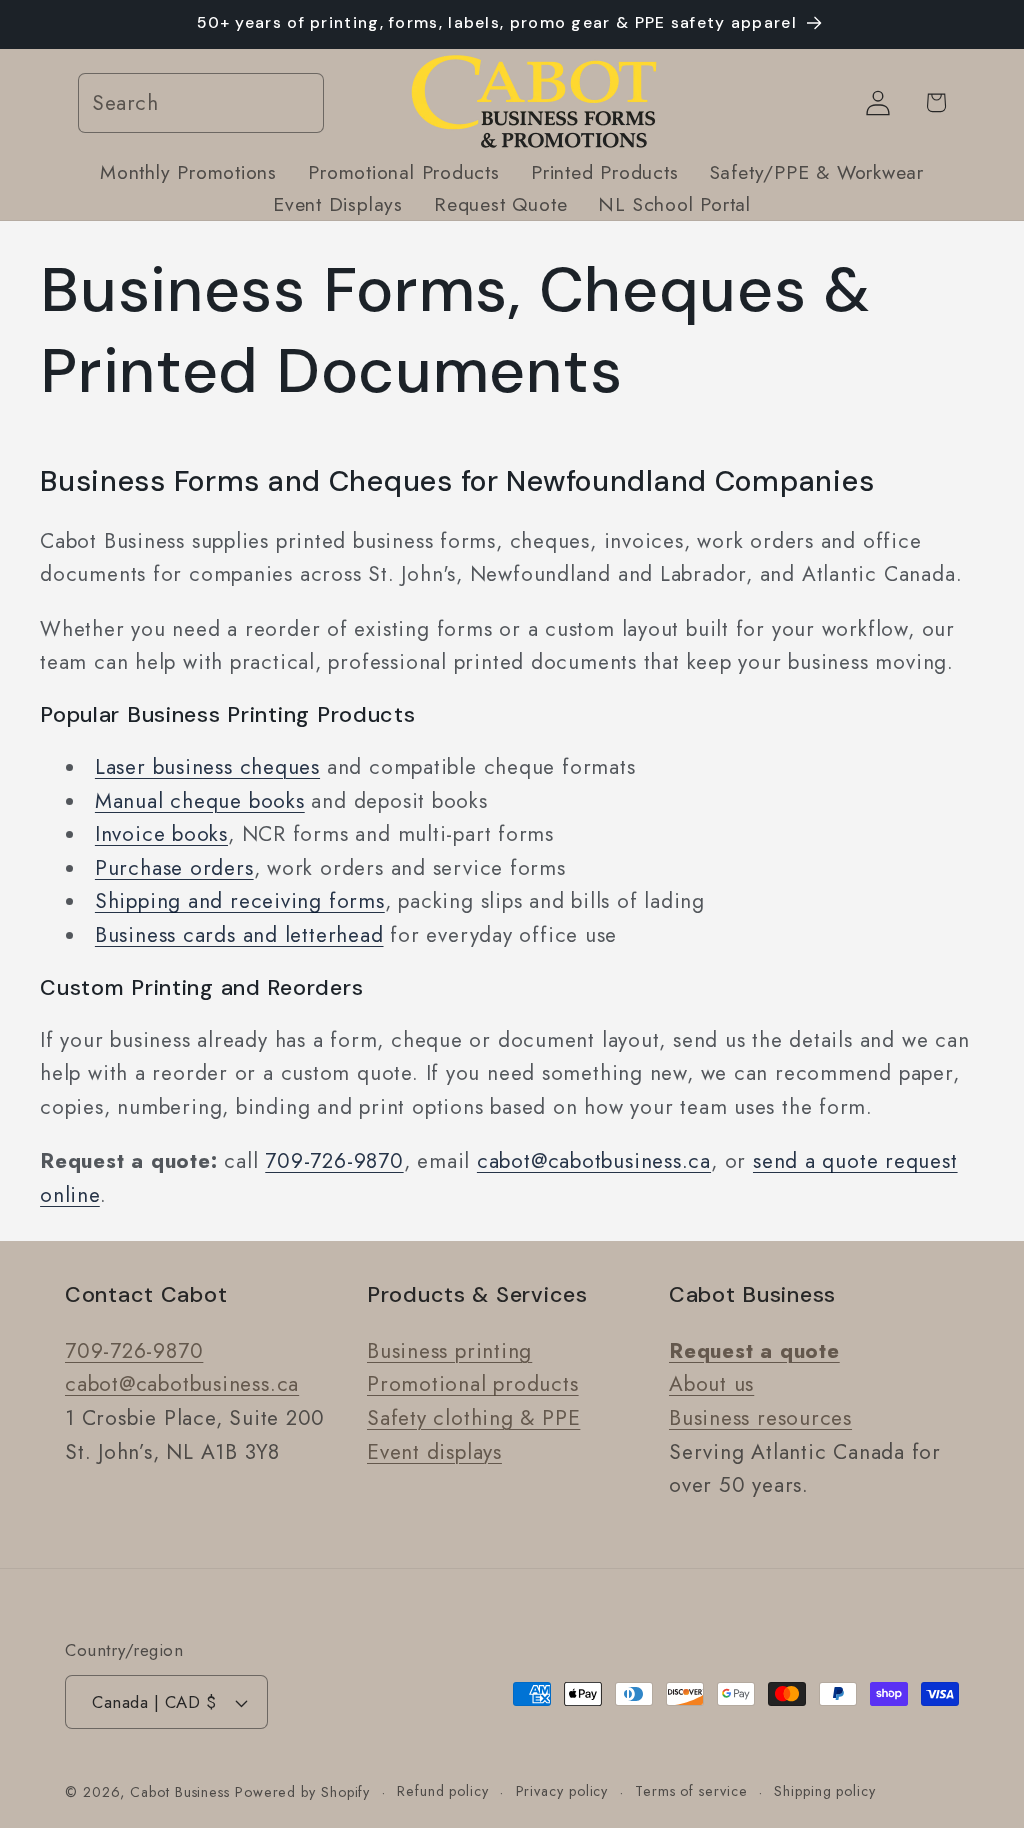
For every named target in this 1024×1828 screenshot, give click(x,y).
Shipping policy (825, 1791)
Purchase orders (174, 868)
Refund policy (443, 1791)
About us (711, 1384)
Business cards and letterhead (239, 935)
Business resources (760, 1418)
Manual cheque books (200, 801)
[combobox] (201, 103)
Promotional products (473, 1384)
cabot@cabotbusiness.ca (594, 1161)
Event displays (434, 1452)
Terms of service (691, 1791)
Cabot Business (182, 1792)
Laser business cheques (207, 767)
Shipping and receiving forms (240, 901)
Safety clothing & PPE (473, 1418)
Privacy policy (562, 1791)
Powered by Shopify (302, 1792)
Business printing (449, 1351)
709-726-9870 (334, 1161)
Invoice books (161, 834)
